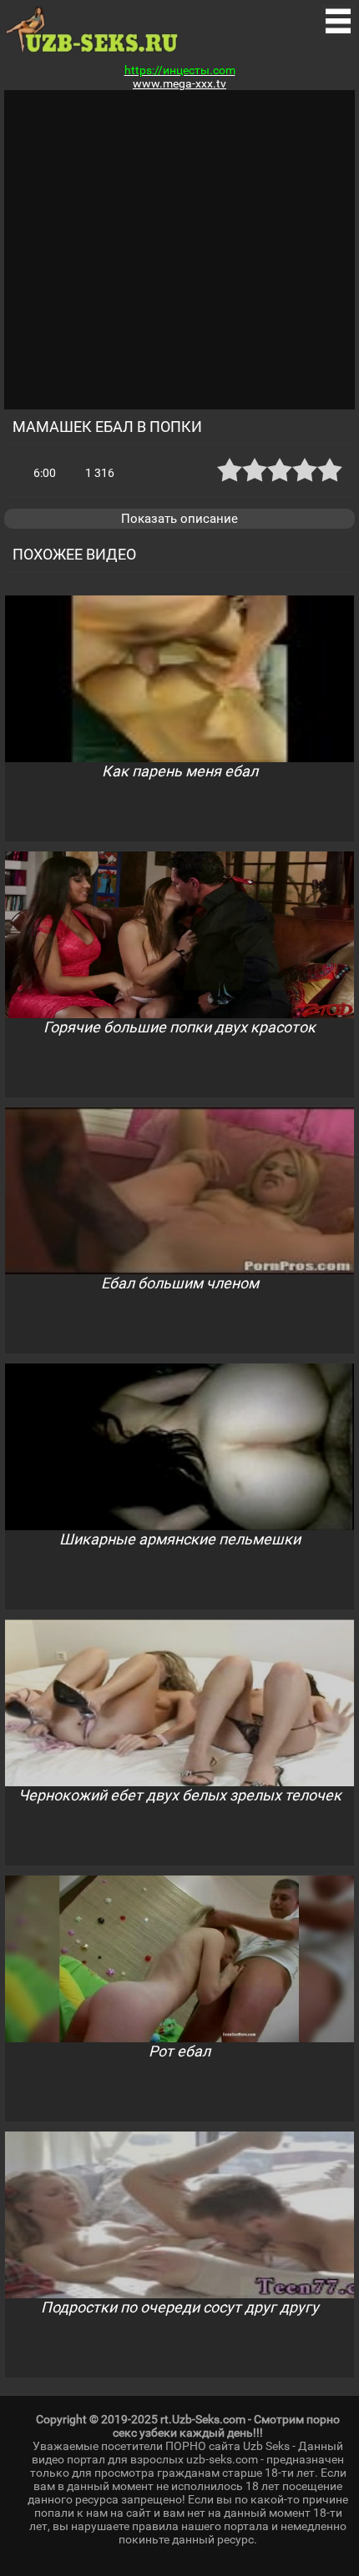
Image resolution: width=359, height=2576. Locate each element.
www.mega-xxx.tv (179, 83)
